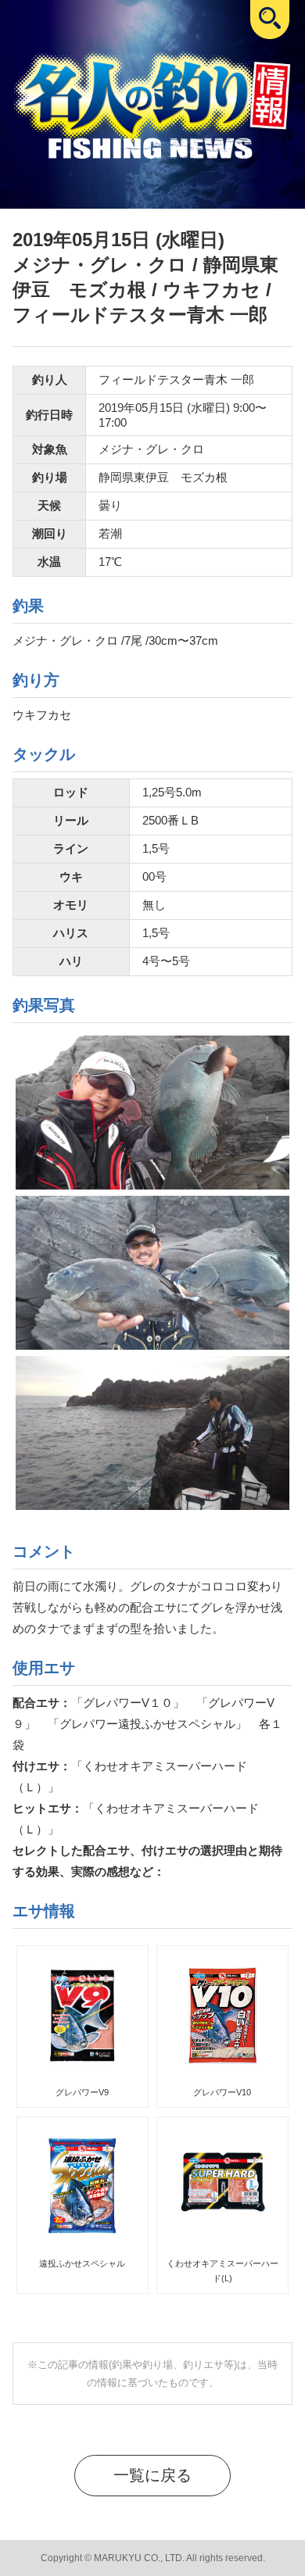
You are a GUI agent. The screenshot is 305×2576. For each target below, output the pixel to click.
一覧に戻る (152, 2475)
